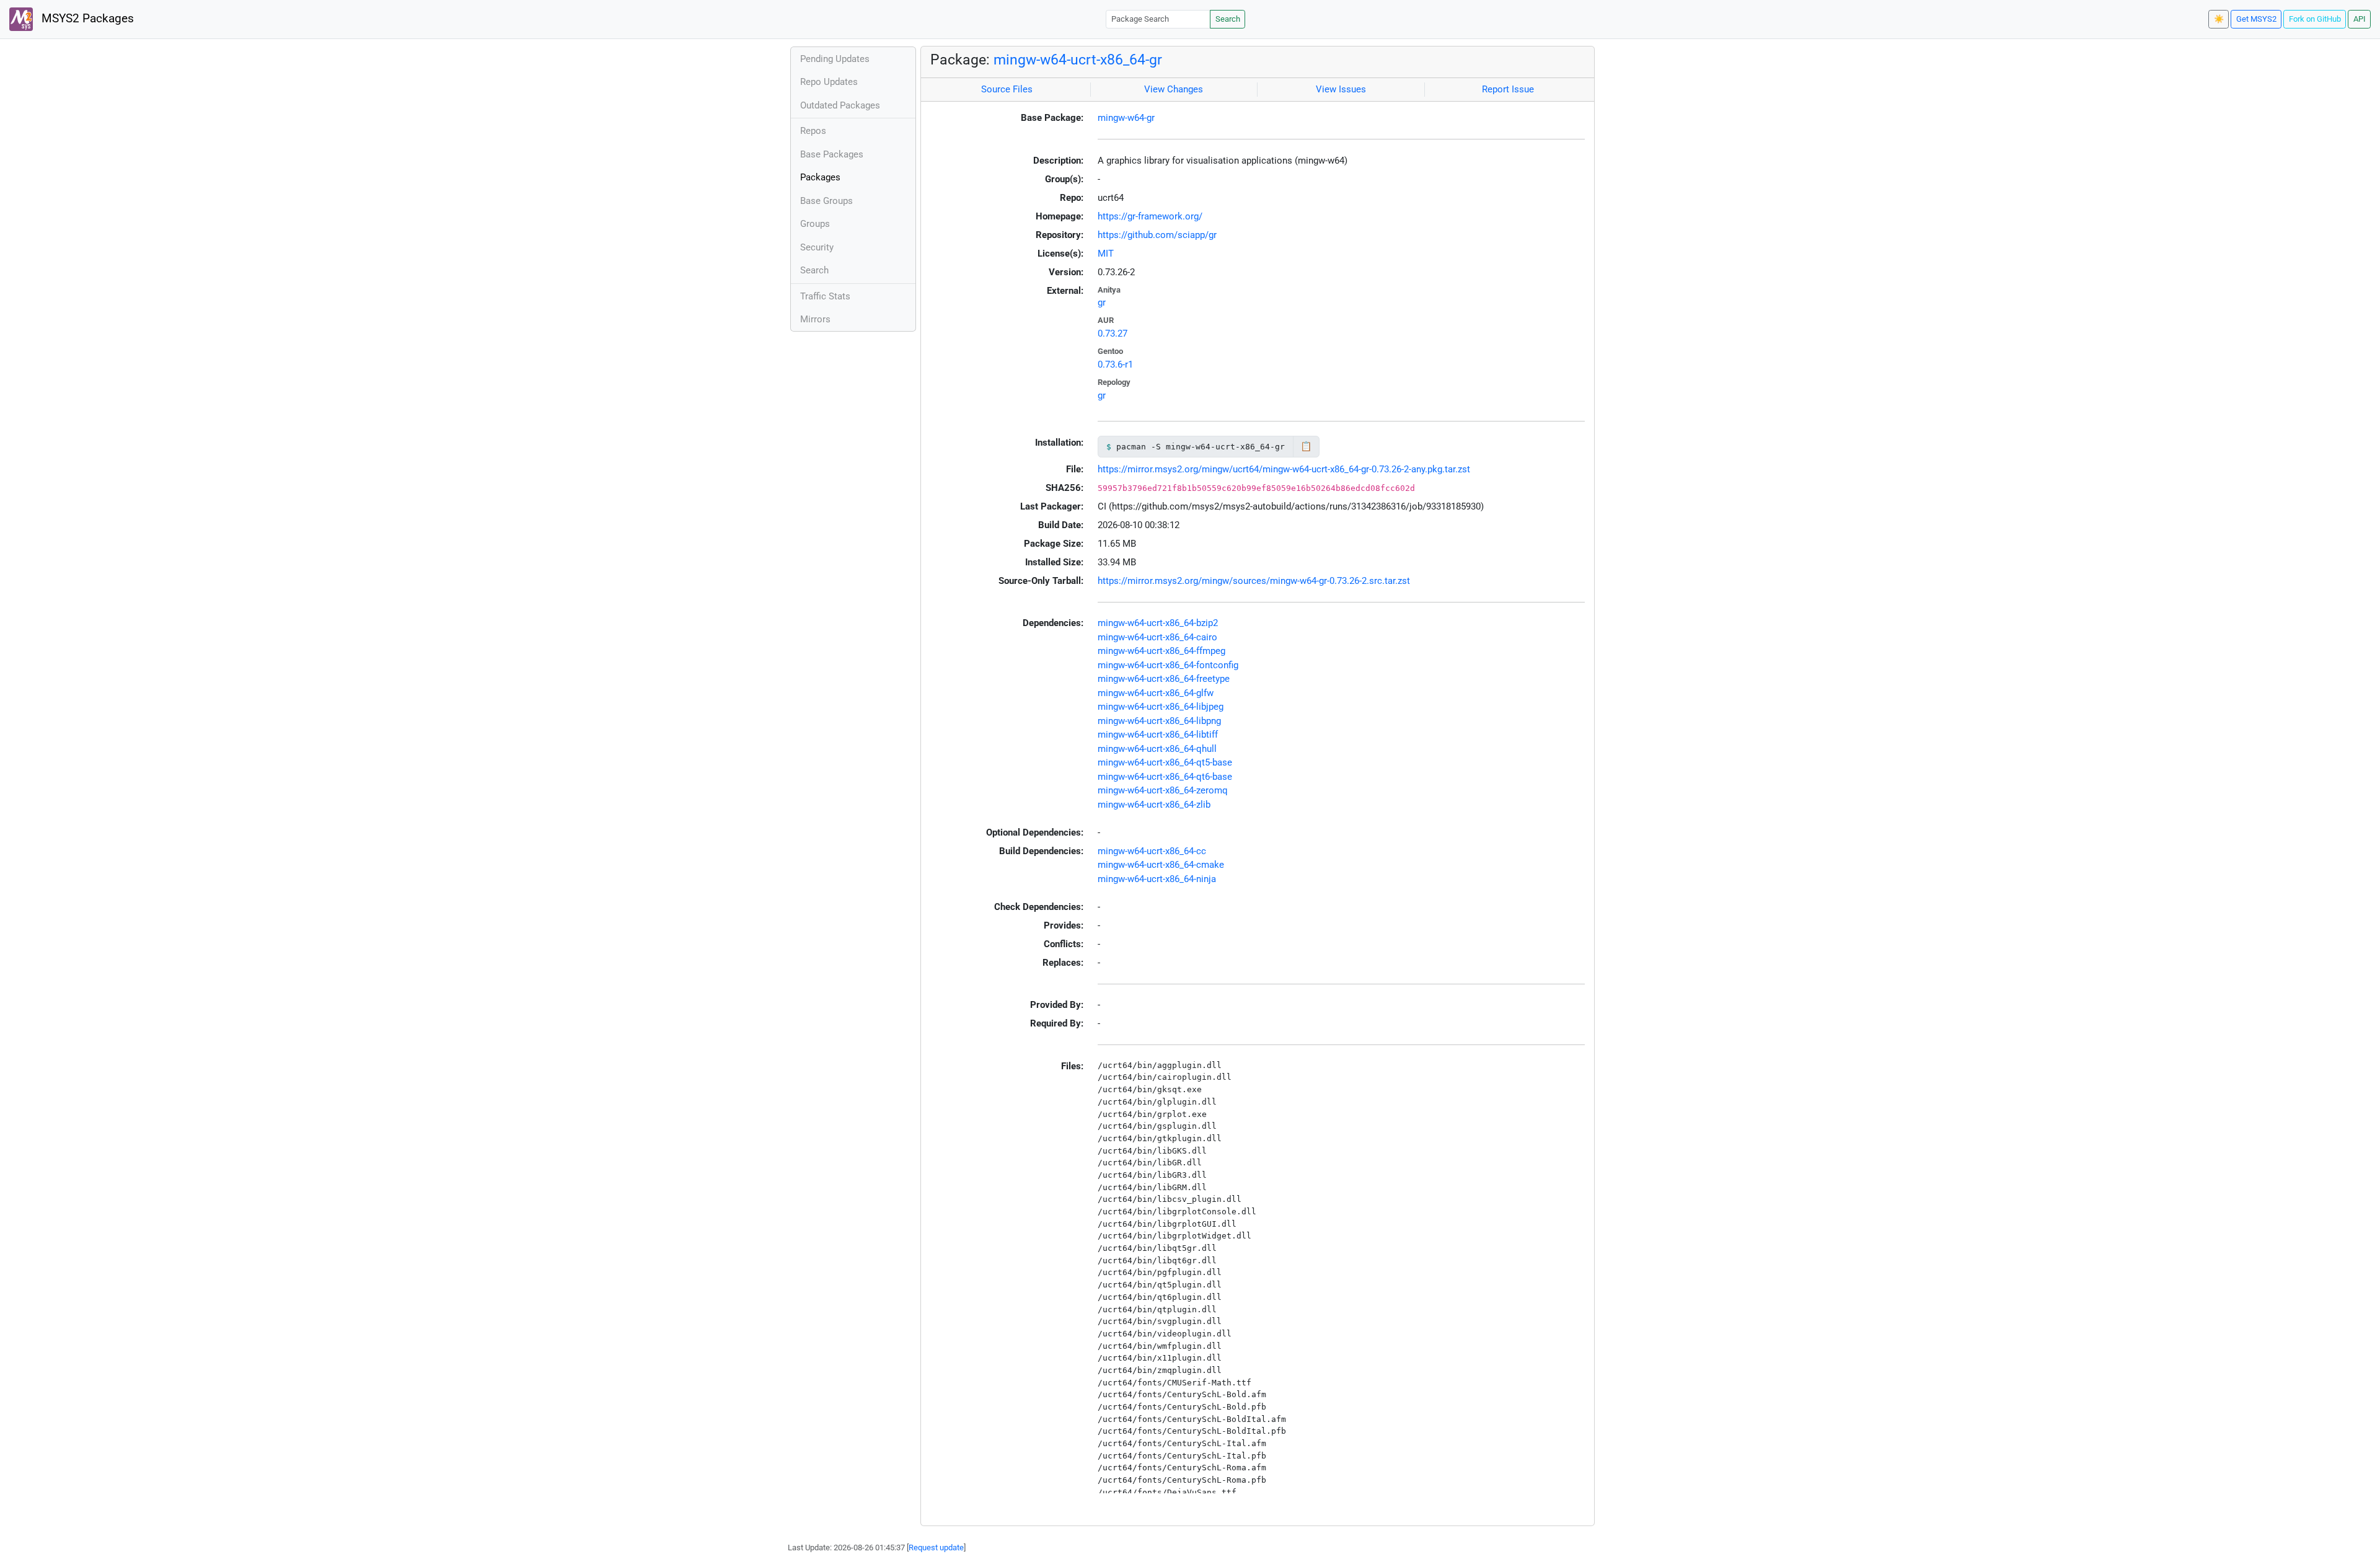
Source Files (1007, 89)
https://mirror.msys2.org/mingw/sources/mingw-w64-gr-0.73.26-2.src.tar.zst (1254, 581)
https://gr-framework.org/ (1150, 216)
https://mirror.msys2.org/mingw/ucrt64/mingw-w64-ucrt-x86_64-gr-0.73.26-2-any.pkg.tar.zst (1284, 469)
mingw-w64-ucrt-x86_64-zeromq (1163, 790)
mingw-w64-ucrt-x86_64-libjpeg (1161, 707)
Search (1228, 19)
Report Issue (1508, 89)
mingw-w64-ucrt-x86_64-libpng (1159, 721)
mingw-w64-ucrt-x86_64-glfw (1156, 693)
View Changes (1174, 89)
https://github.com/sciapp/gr (1157, 235)
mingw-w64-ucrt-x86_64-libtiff (1158, 735)
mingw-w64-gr (1126, 118)
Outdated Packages (840, 105)
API (2360, 19)
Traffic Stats (825, 296)
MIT (1106, 254)
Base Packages (832, 154)
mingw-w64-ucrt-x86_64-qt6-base (1165, 777)
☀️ (2219, 19)
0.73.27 (1113, 333)
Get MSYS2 (2256, 19)
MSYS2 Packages (86, 19)
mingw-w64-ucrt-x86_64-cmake (1161, 865)
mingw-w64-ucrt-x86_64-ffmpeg (1161, 651)
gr (1102, 302)
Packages (820, 177)
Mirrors (815, 319)
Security (817, 247)
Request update (936, 1547)
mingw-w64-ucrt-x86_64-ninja (1157, 879)
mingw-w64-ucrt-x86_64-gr (1078, 60)
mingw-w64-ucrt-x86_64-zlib (1154, 805)
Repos (813, 131)
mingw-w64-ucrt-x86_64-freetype (1164, 679)
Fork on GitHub (2315, 19)
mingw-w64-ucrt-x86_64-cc (1152, 851)
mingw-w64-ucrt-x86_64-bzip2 (1158, 623)
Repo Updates (829, 82)
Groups (815, 224)
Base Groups (826, 201)
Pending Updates (835, 59)
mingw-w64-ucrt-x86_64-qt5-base (1165, 762)
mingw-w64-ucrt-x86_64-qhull (1157, 749)
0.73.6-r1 (1115, 364)
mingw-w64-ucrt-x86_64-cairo (1157, 637)
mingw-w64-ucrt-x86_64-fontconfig (1168, 665)
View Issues (1341, 89)
